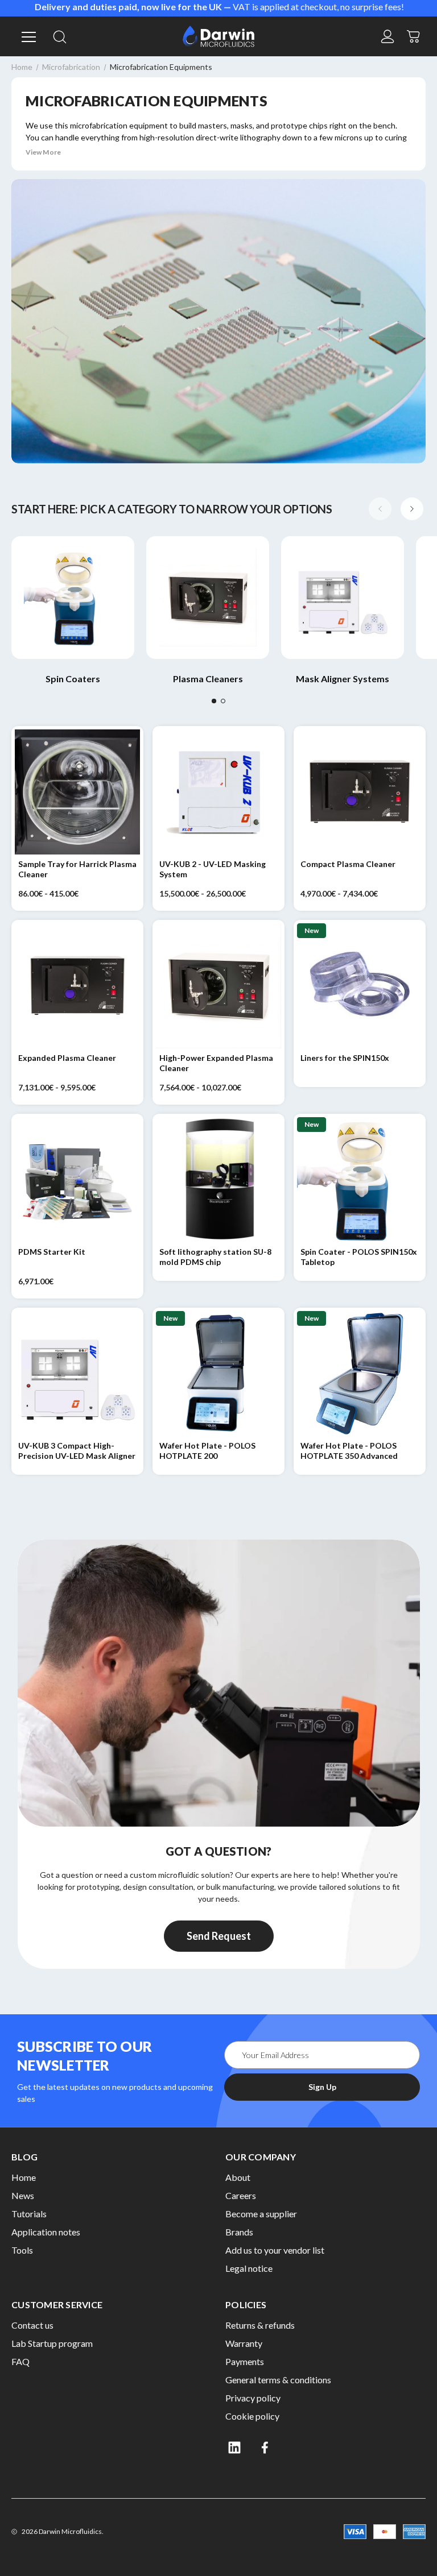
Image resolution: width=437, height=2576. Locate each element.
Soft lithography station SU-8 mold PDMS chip (215, 1257)
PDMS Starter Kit (52, 1252)
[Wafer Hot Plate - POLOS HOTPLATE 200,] (218, 1374)
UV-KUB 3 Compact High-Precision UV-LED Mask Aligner (77, 1451)
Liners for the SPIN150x (345, 1058)
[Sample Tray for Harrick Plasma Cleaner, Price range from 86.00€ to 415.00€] (77, 792)
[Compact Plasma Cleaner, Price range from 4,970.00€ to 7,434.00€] (360, 792)
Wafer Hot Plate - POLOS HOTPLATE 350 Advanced (349, 1451)
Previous (380, 509)
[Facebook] (266, 2448)
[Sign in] (387, 36)
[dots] (214, 701)
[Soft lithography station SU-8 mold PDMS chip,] (218, 1180)
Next (412, 509)
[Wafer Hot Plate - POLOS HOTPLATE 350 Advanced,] (360, 1374)
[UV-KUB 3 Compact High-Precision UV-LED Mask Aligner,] (77, 1374)
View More (43, 152)
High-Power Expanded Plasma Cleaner (216, 1063)
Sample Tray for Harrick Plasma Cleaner (77, 869)
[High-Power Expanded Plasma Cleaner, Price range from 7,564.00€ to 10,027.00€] (218, 986)
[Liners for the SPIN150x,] (360, 986)
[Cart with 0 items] (414, 35)
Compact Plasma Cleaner (348, 864)
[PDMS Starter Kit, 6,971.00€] (77, 1180)
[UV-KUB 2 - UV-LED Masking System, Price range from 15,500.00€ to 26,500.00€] (218, 792)
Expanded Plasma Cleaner (67, 1058)
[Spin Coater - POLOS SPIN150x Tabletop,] (360, 1180)
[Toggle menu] (27, 36)
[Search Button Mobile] (60, 36)
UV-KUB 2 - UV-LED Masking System (213, 869)
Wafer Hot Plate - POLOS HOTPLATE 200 (207, 1451)
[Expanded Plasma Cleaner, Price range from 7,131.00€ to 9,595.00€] (77, 986)
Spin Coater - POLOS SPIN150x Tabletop (359, 1257)
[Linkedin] (234, 2448)
